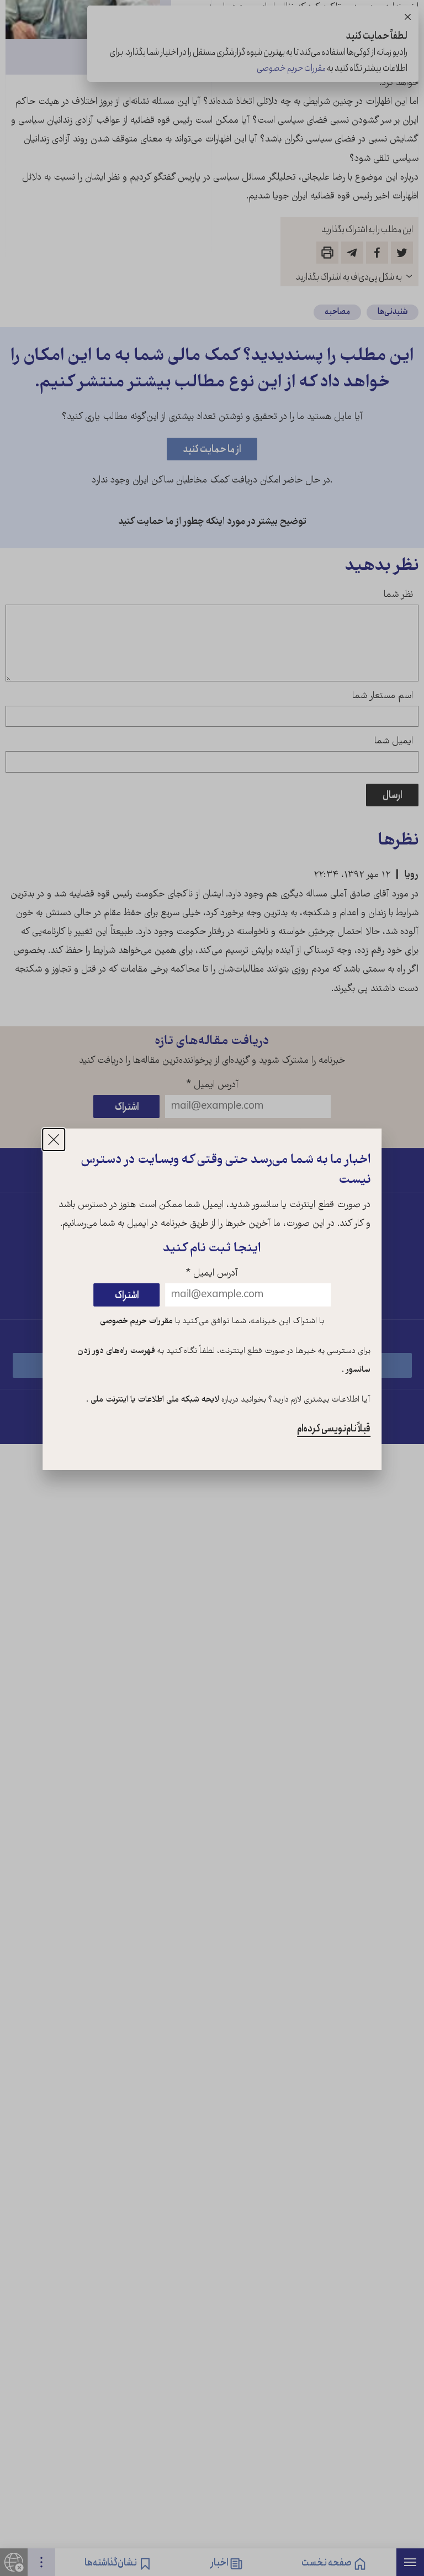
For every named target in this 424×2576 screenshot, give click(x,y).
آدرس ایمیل (212, 1274)
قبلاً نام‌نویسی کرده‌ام (334, 1429)
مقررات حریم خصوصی (136, 1321)
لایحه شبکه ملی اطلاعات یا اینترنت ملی (154, 1400)
